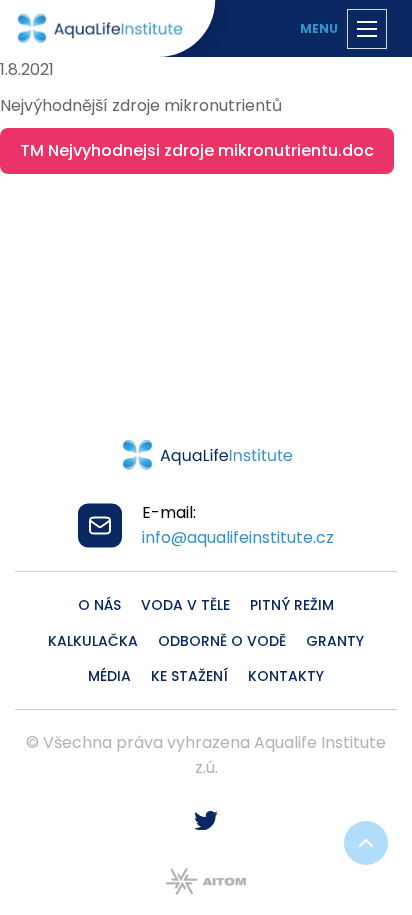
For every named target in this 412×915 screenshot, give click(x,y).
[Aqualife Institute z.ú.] (99, 28)
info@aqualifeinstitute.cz (238, 537)
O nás (99, 605)
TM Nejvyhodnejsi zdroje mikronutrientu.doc (197, 150)
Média (109, 676)
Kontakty (286, 676)
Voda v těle (185, 605)
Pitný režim (292, 605)
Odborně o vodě (222, 641)
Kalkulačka (93, 641)
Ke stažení (189, 676)
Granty (335, 641)
